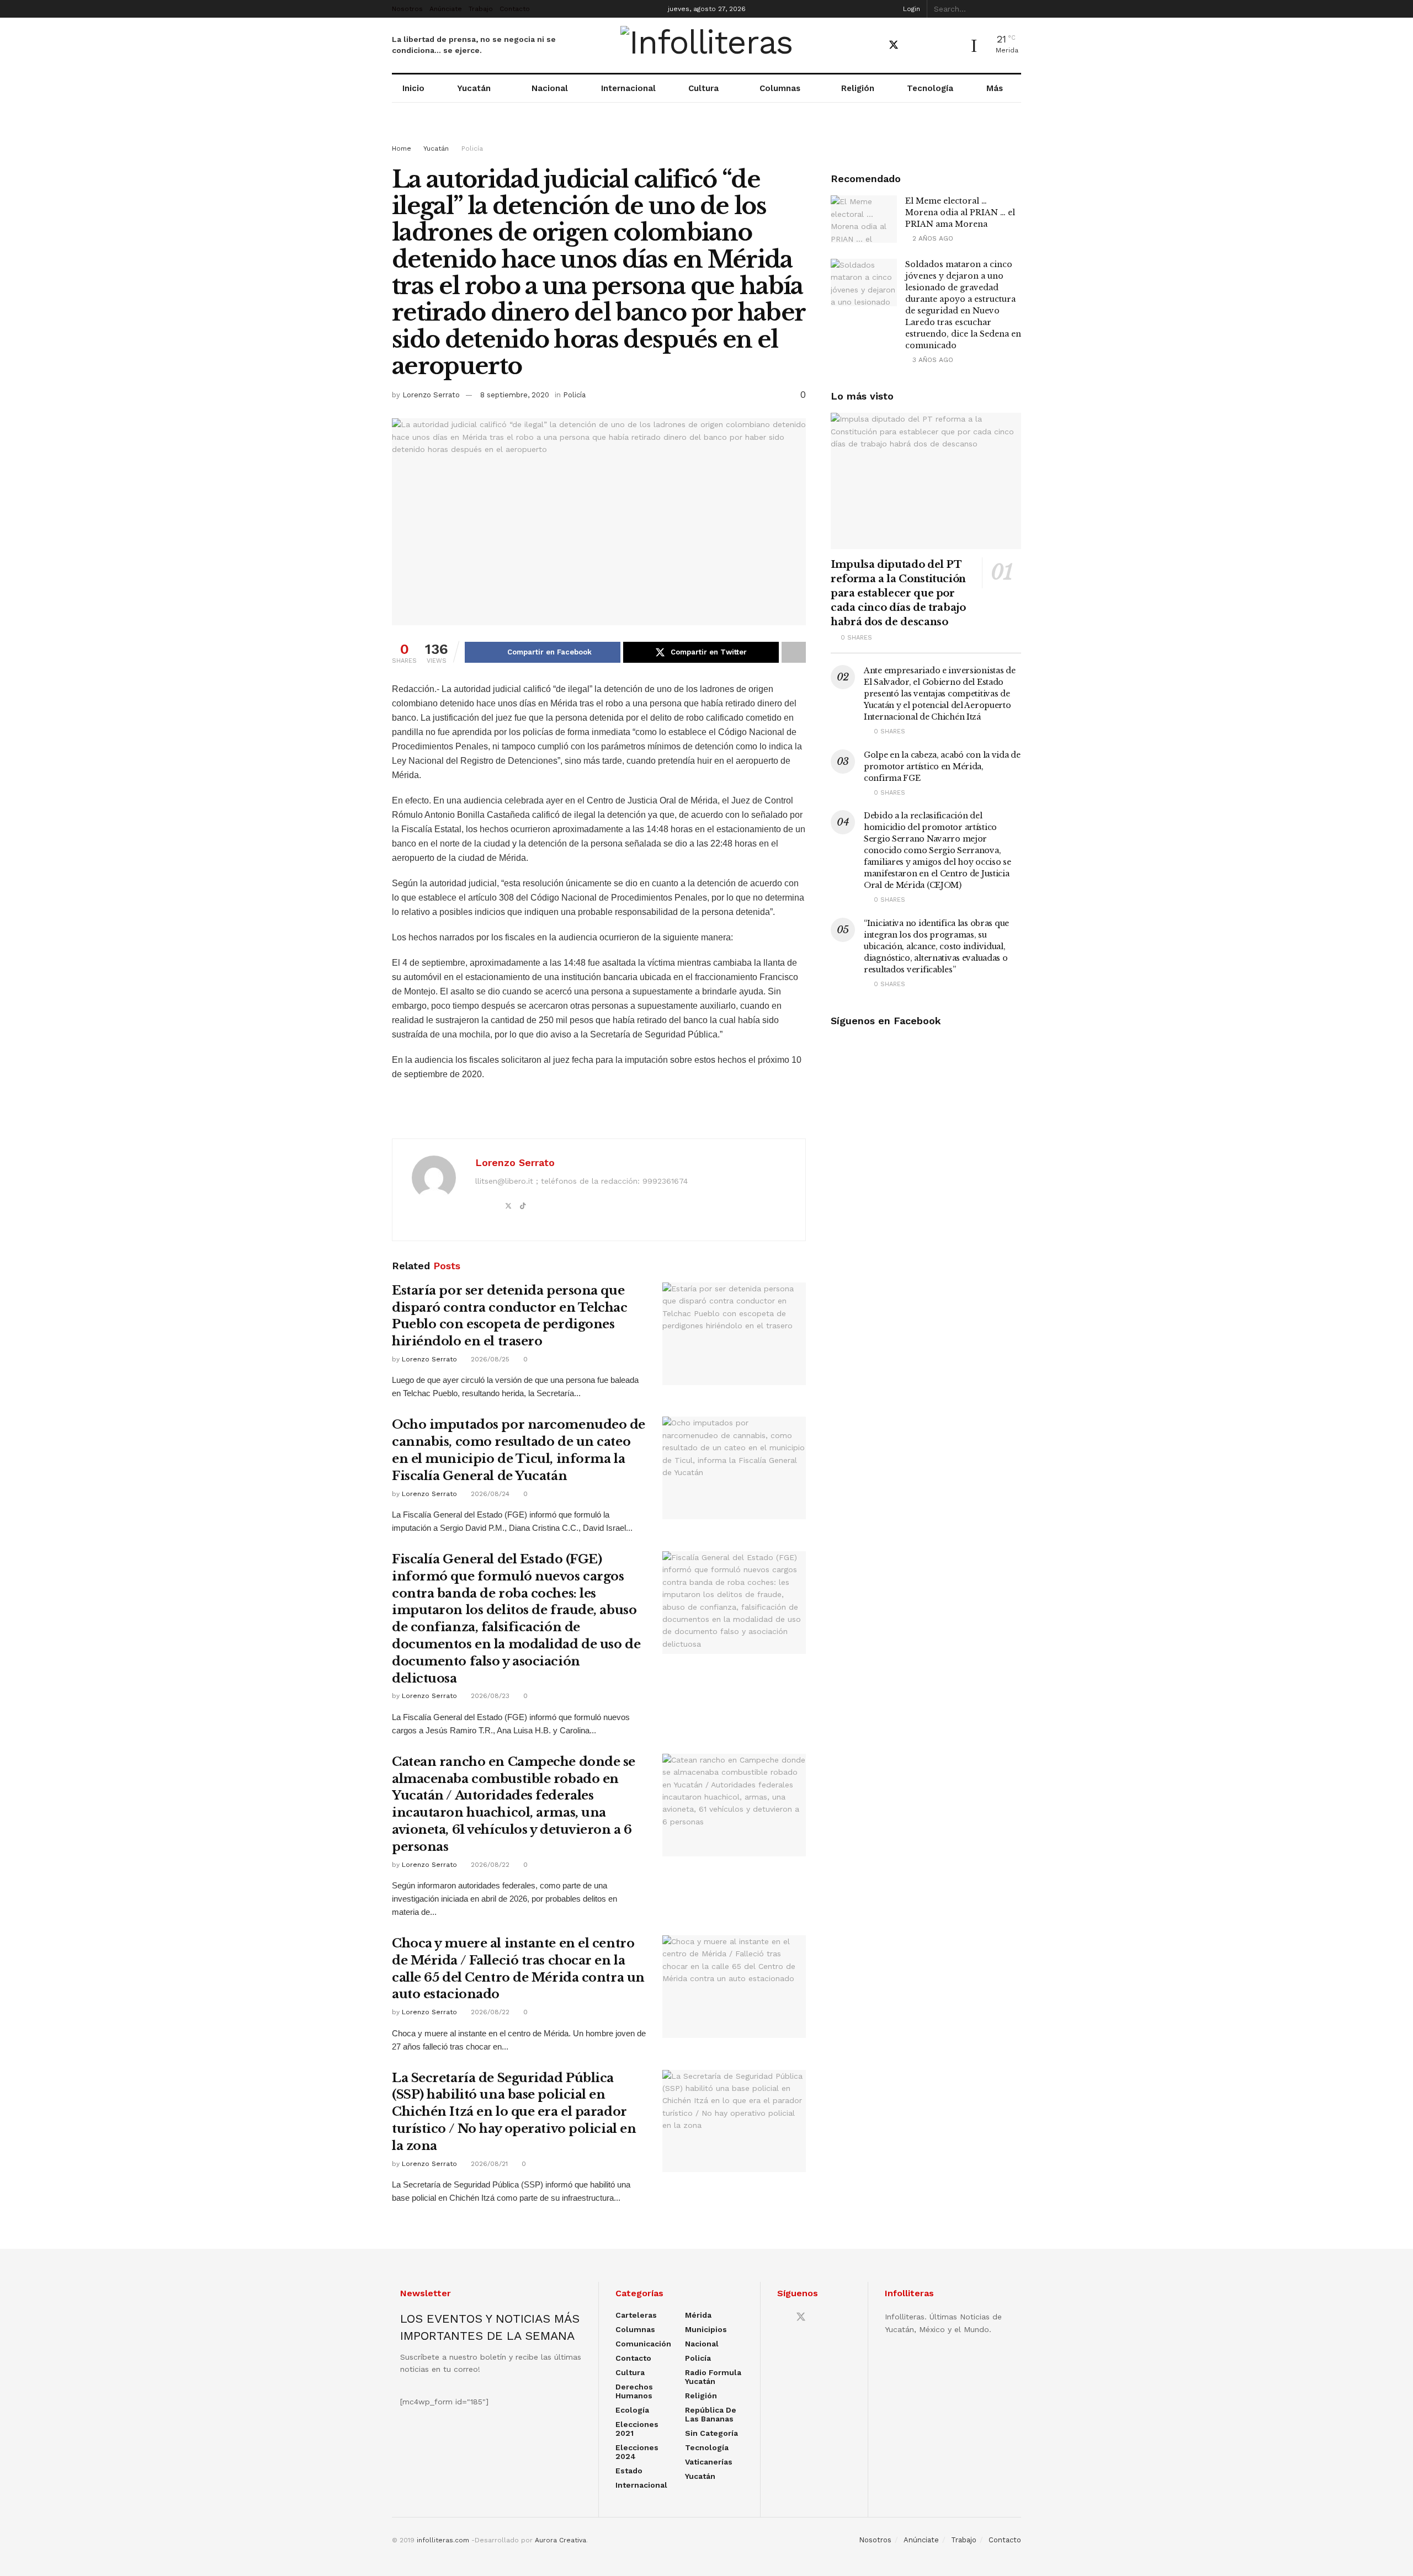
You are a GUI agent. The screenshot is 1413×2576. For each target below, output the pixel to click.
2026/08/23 (489, 1696)
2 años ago (932, 238)
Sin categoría (711, 2433)
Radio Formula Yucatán (713, 2377)
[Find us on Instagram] (932, 46)
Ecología (632, 2410)
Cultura (703, 88)
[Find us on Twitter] (894, 45)
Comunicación (643, 2344)
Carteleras (636, 2315)
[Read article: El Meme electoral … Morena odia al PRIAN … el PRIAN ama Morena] (864, 219)
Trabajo (481, 9)
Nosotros (407, 9)
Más (995, 88)
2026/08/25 (489, 1359)
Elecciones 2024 (637, 2452)
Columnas (780, 88)
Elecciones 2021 (637, 2429)
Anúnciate (446, 9)
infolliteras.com (443, 2540)
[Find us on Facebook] (874, 46)
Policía (472, 148)
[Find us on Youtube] (913, 46)
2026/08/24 (489, 1494)
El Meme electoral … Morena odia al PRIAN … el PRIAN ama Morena (960, 212)
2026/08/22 (489, 1865)
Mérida (698, 2315)
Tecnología (930, 88)
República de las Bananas (711, 2414)
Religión (858, 88)
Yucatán (474, 88)
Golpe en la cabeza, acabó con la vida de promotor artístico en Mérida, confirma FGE (942, 767)
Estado (629, 2471)
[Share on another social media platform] (794, 652)
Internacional (628, 88)
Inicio (413, 88)
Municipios (706, 2329)
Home (402, 148)
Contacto (515, 9)
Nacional (550, 88)
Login (910, 9)
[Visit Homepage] (707, 45)
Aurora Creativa (561, 2540)
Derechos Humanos (634, 2391)
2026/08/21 (488, 2164)
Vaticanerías (709, 2462)
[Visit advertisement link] (706, 134)
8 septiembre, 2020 (515, 395)
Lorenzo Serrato (431, 395)
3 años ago (932, 360)
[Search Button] (1015, 9)
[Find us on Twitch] (951, 46)
